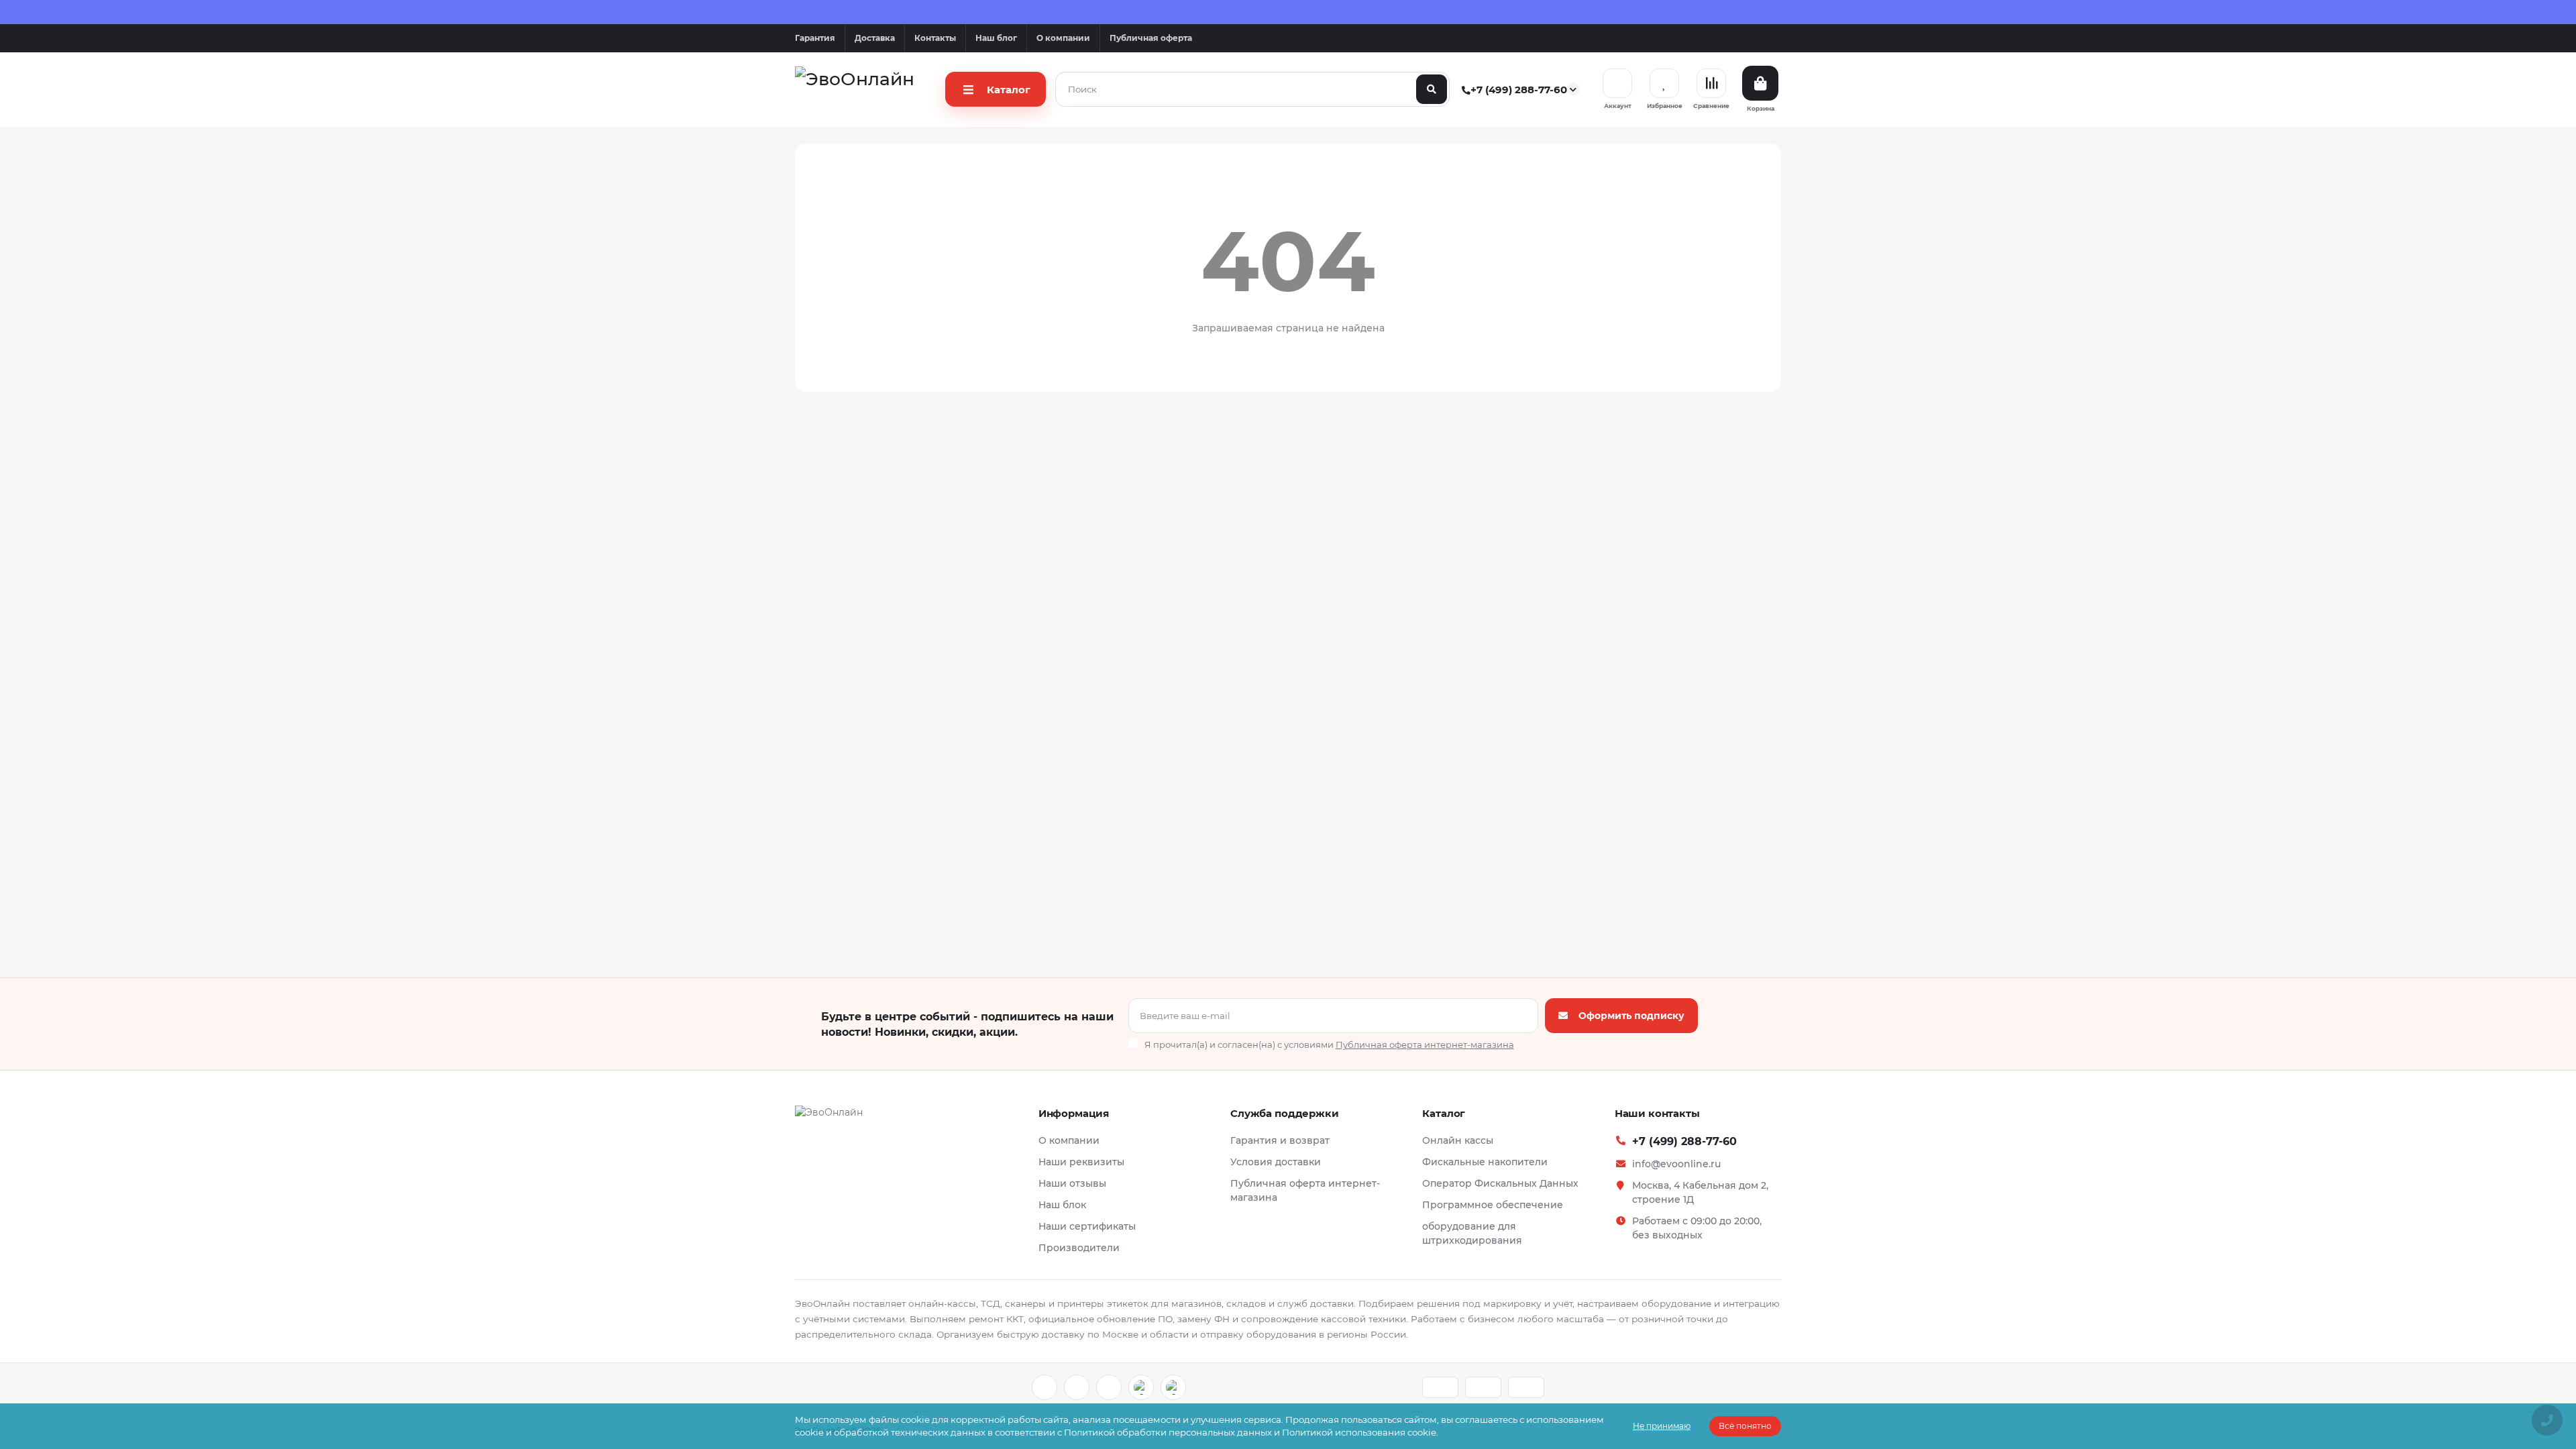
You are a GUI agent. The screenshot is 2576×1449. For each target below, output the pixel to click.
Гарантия (815, 38)
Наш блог (996, 38)
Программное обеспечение (1493, 1205)
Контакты (935, 38)
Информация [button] (1074, 1113)
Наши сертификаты (1087, 1226)
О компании (1063, 38)
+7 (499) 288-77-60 (1515, 90)
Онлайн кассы (1458, 1140)
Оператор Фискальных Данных (1500, 1183)
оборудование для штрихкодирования (1472, 1233)
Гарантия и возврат (1280, 1140)
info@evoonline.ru (1676, 1164)
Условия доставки (1276, 1162)
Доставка (875, 38)
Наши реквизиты (1081, 1162)
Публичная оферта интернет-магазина (1305, 1190)
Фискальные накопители (1485, 1162)
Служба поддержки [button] (1285, 1113)
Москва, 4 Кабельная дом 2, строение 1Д (1700, 1192)
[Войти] (1617, 83)
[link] (1044, 1387)
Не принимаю (1662, 1426)
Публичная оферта (1151, 38)
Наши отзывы (1072, 1183)
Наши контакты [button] (1657, 1113)
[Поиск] (1432, 89)
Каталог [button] (1444, 1113)
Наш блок (1062, 1205)
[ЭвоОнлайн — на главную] (829, 1117)
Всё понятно (1745, 1426)
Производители (1079, 1248)
